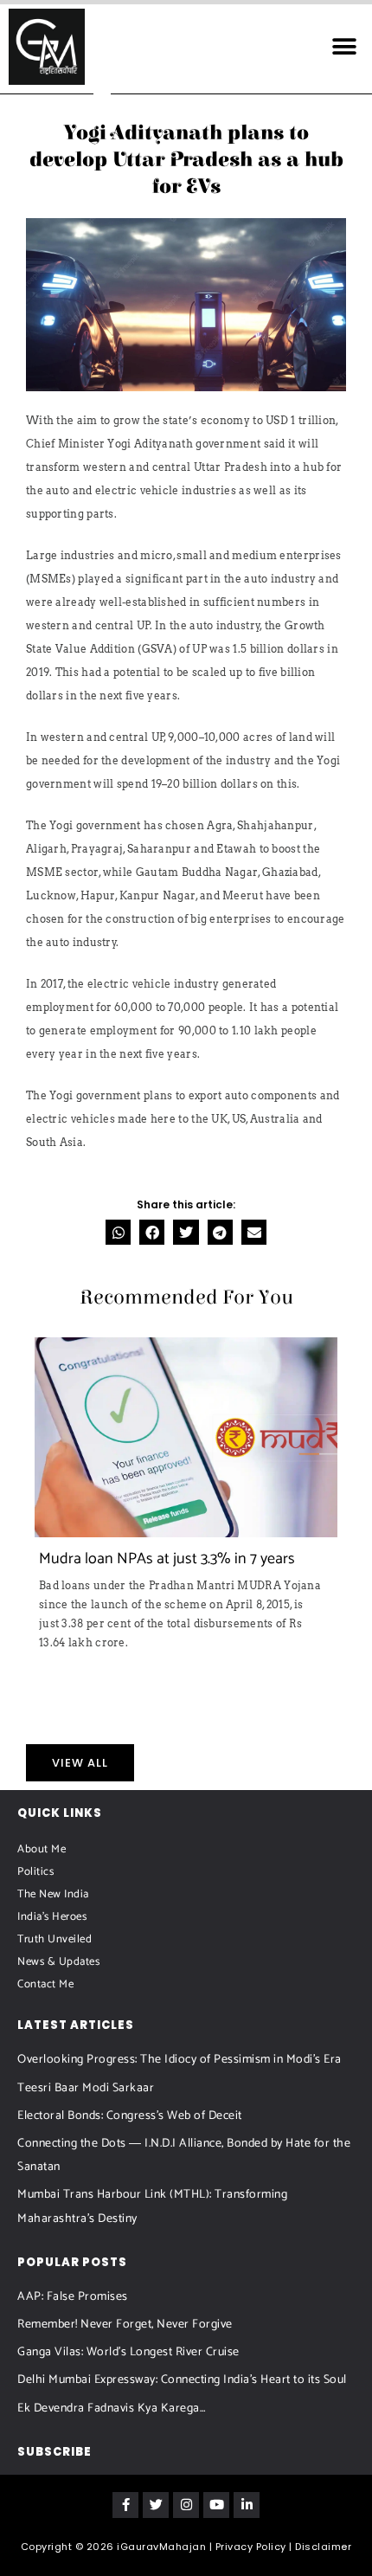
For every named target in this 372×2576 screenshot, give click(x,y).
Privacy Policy (251, 2547)
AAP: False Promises (73, 2297)
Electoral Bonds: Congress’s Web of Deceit (130, 2116)
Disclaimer (323, 2547)
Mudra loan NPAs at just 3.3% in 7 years (167, 1559)
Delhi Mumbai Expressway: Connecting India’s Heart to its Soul (182, 2380)
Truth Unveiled (55, 1939)
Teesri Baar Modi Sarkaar (86, 2088)
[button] (344, 46)
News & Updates (58, 1962)
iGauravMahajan (161, 2547)
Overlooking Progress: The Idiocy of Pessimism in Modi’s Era (180, 2060)
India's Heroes (52, 1917)
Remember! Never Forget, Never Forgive (125, 2325)
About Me (42, 1849)
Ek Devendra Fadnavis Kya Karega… (112, 2409)
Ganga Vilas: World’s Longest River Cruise (128, 2352)
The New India (53, 1894)
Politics (35, 1872)
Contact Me (45, 1984)
